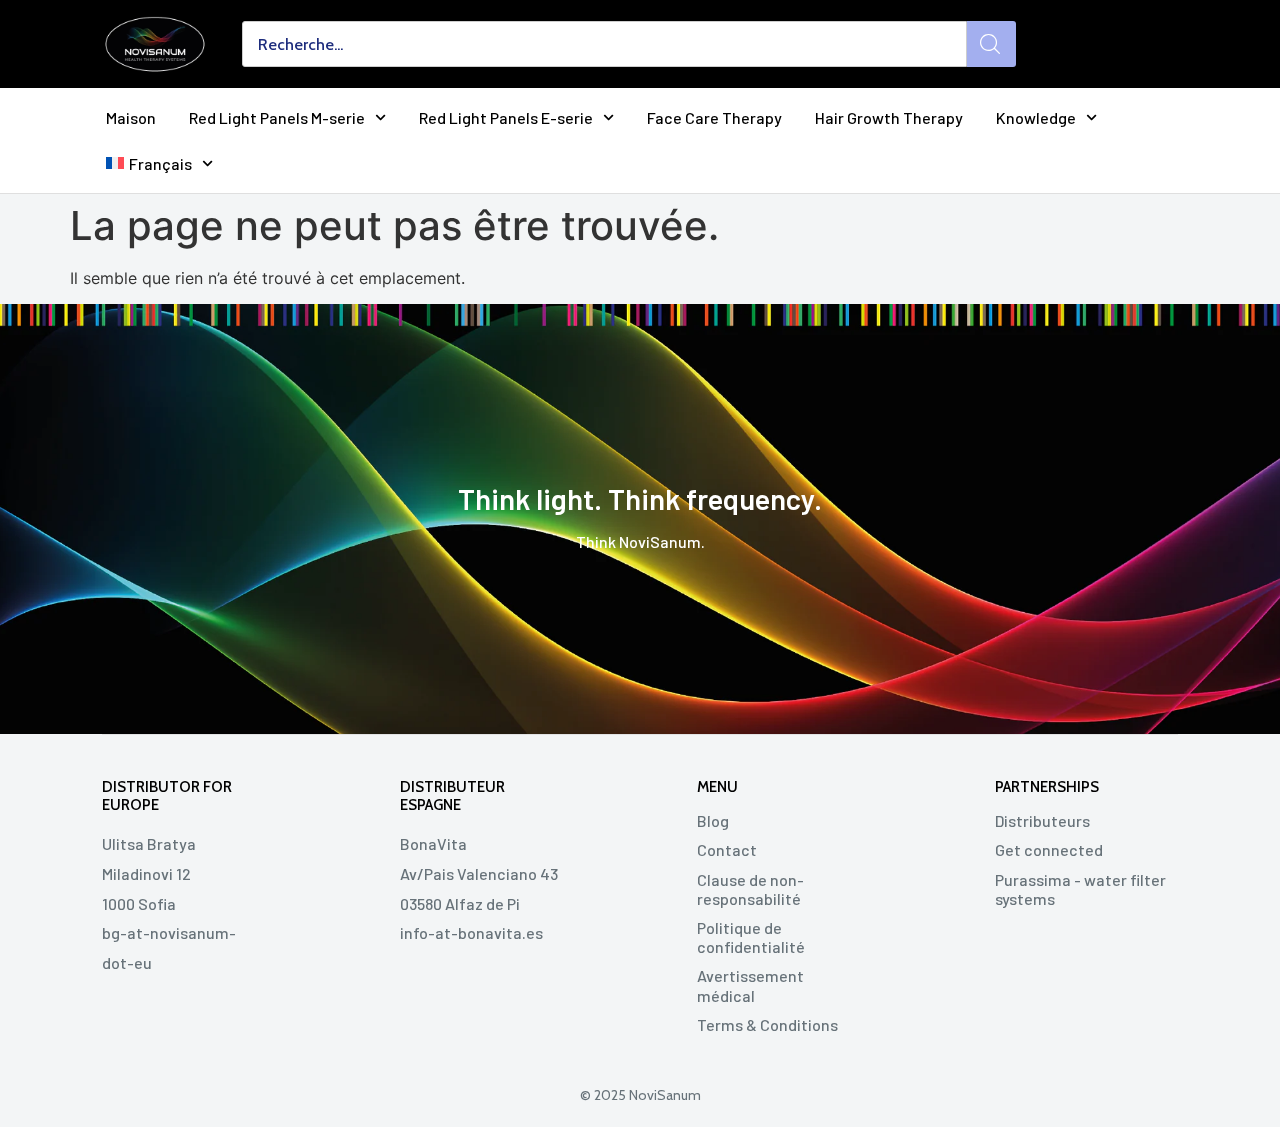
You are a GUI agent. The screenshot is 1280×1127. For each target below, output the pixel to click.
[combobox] (604, 44)
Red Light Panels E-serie (506, 117)
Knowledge (1036, 117)
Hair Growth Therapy (889, 117)
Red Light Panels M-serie (277, 117)
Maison (131, 117)
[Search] (991, 44)
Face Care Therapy (714, 117)
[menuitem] (159, 163)
